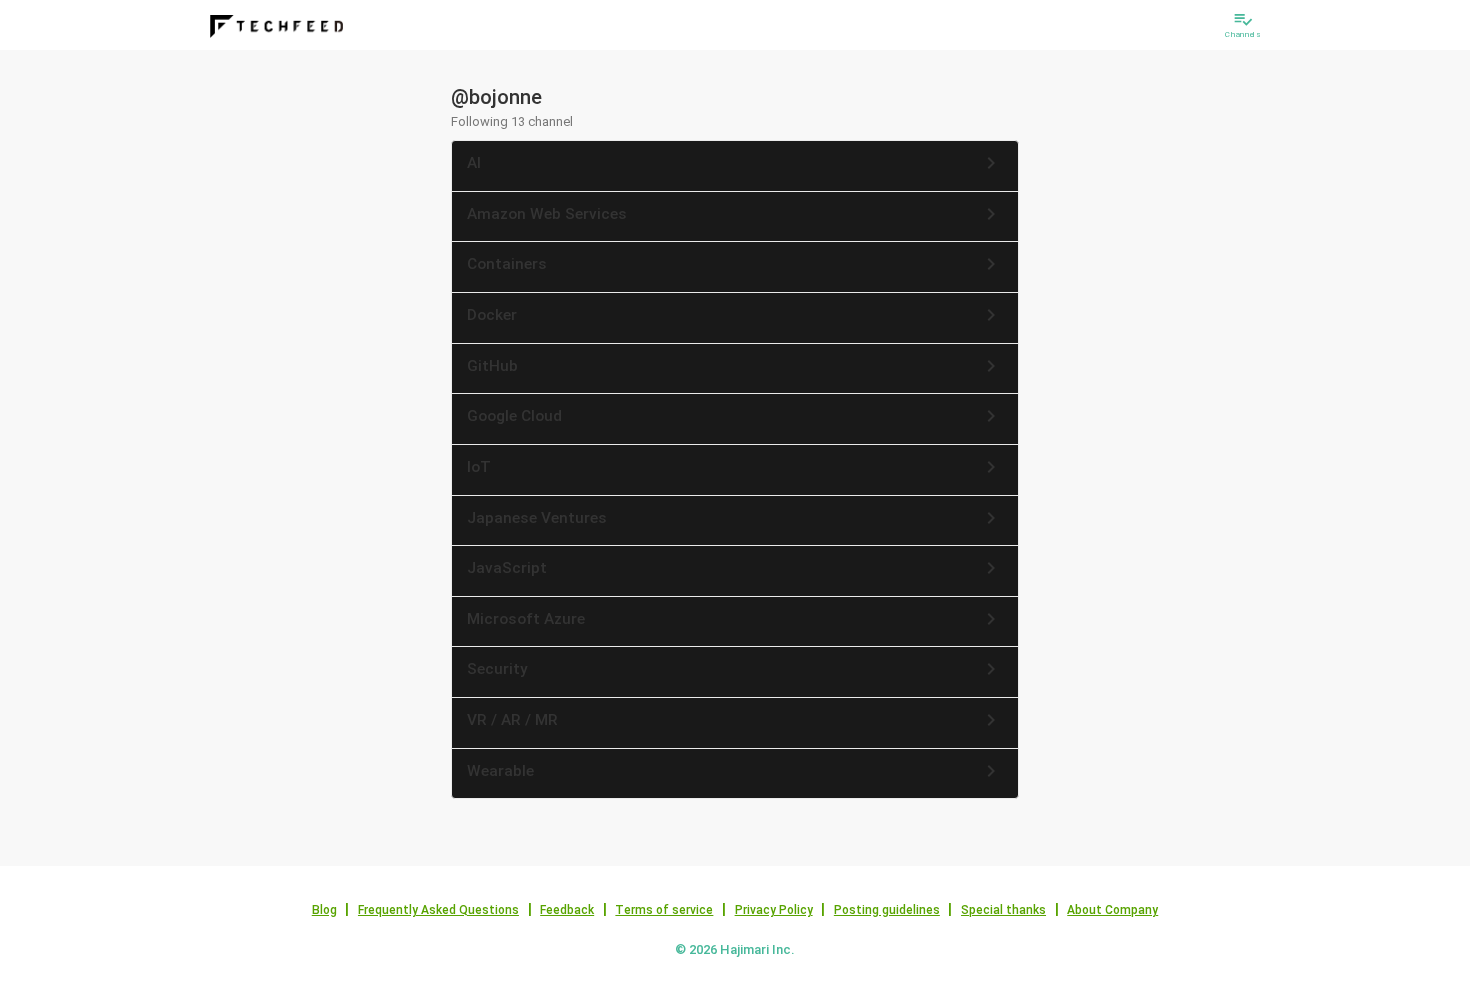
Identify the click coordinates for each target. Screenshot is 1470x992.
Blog (324, 910)
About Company (1112, 910)
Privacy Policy (774, 910)
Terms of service (664, 910)
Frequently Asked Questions (438, 910)
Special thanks (1003, 910)
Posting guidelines (887, 910)
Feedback (567, 910)
